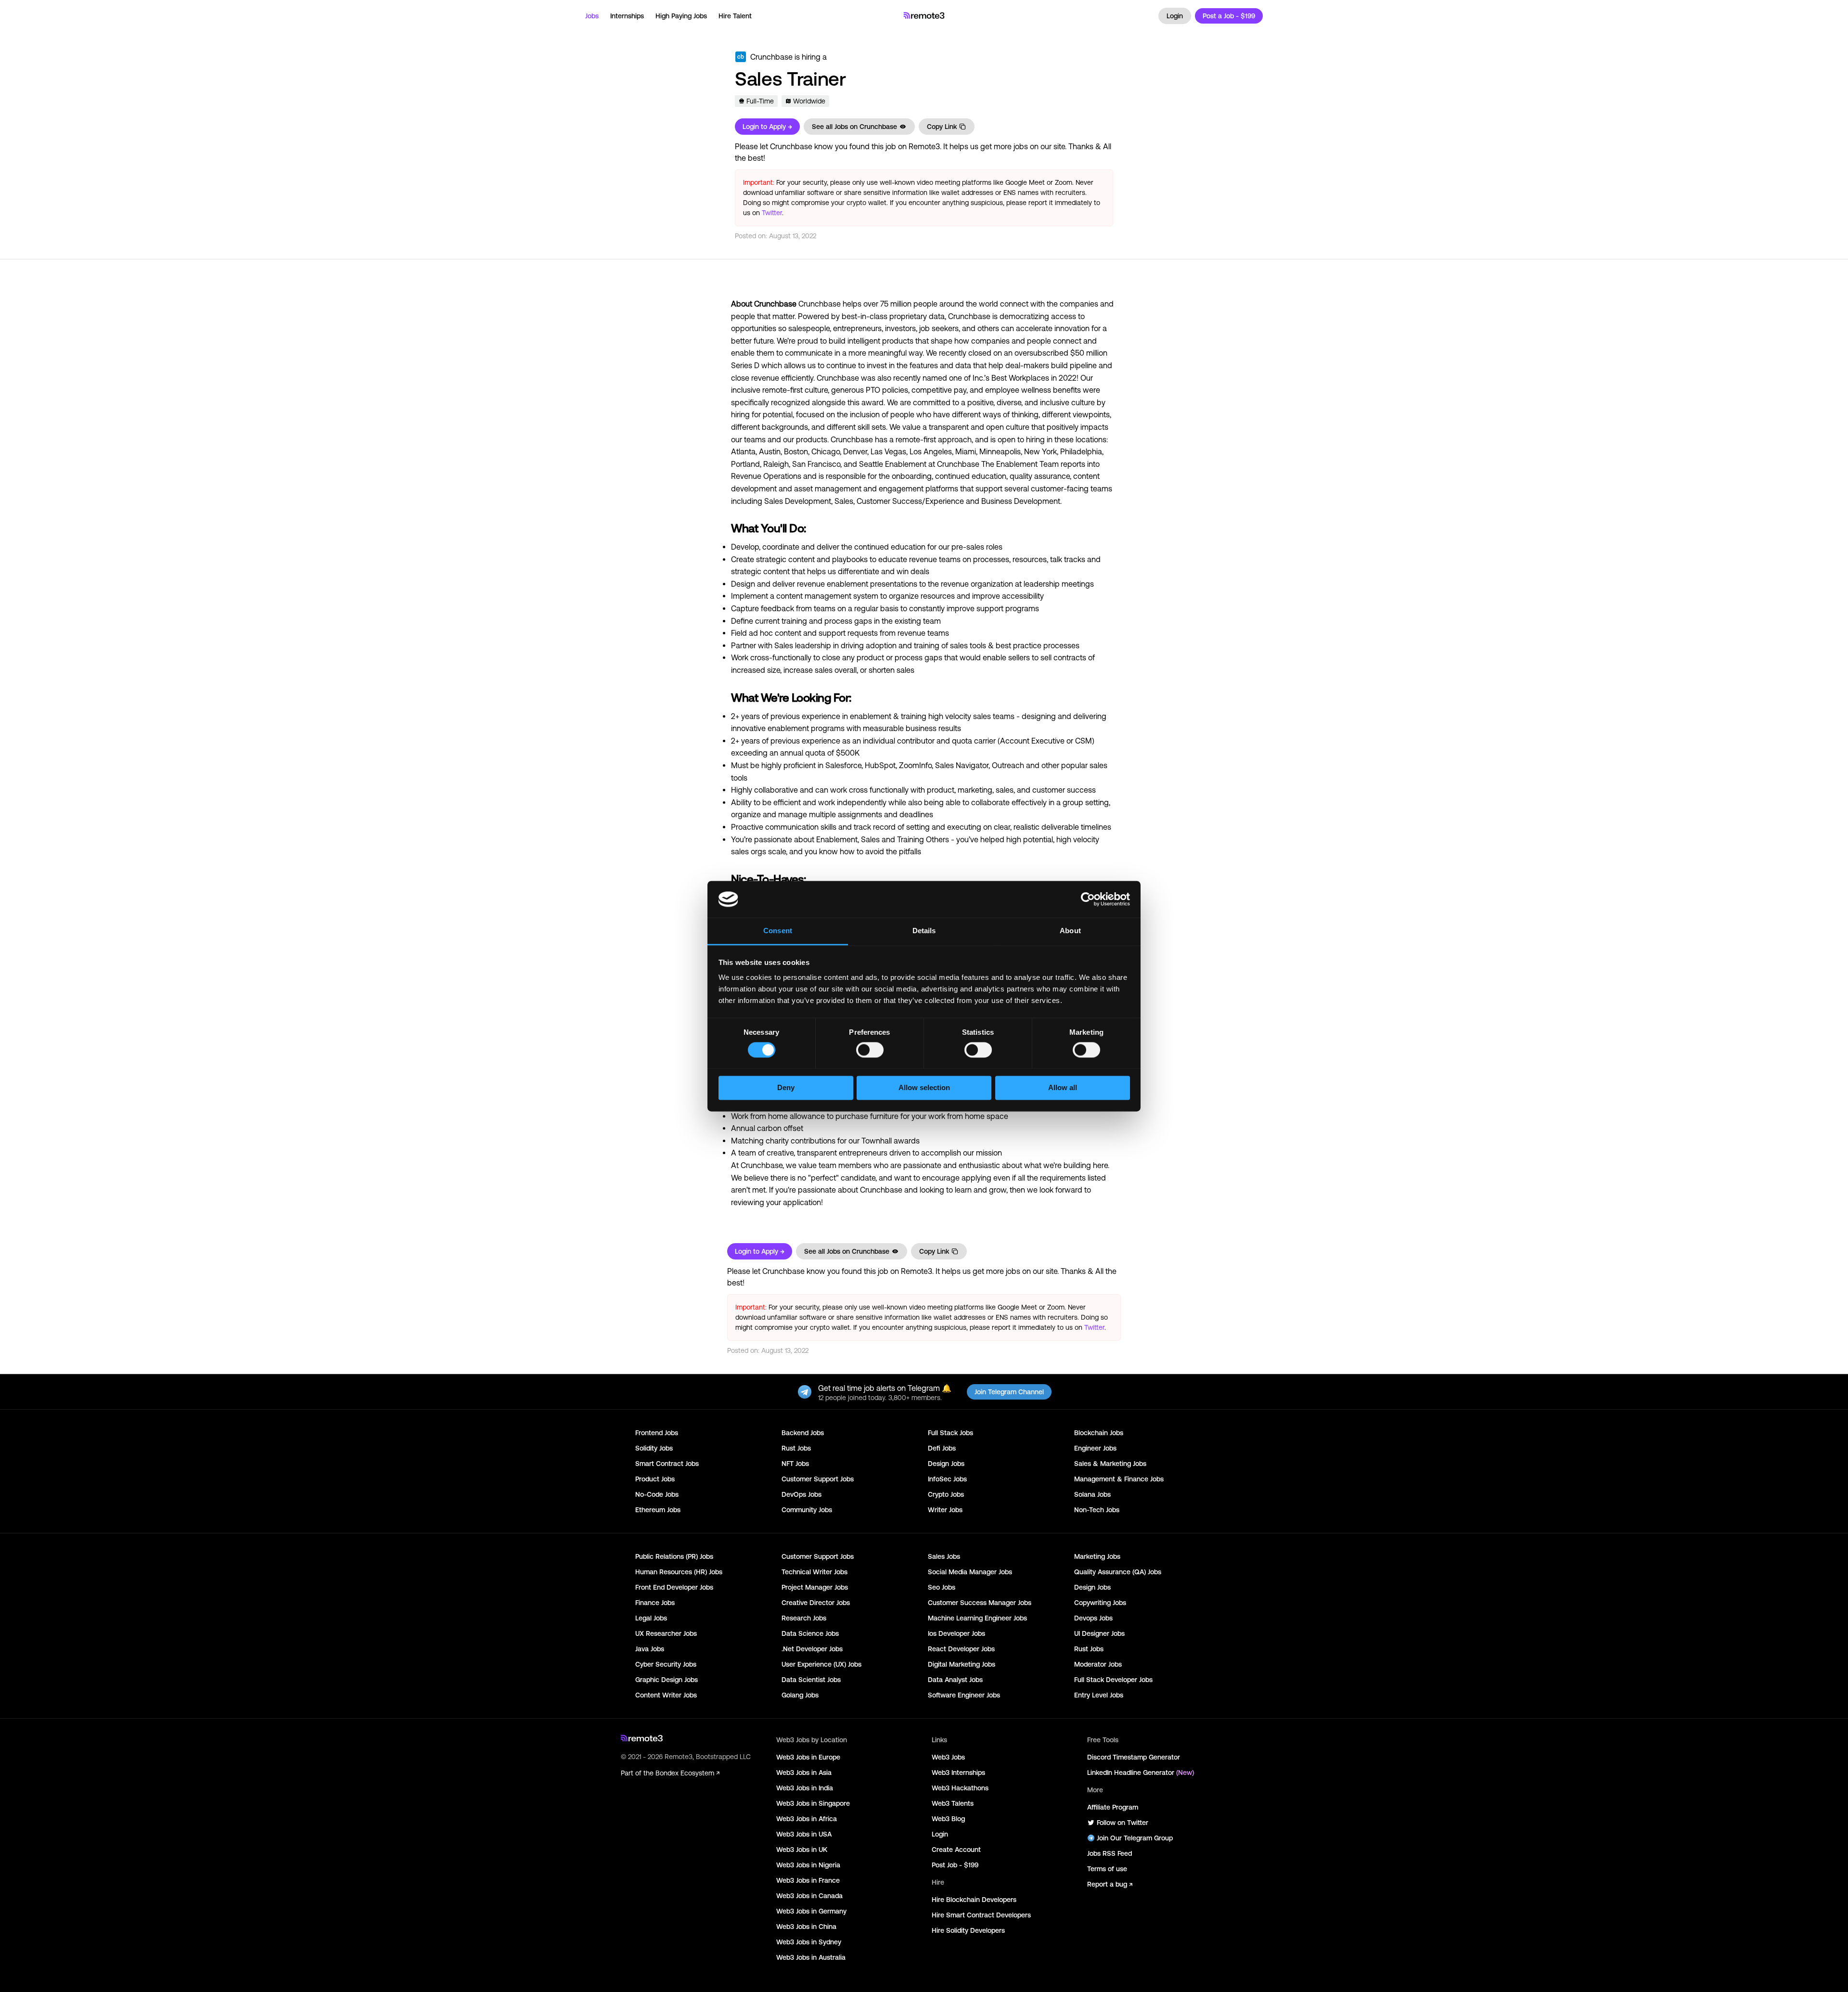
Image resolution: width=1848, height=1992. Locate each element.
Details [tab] (924, 931)
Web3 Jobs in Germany (811, 1911)
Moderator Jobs (1098, 1664)
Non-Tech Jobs (1097, 1510)
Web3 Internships (958, 1773)
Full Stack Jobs (950, 1433)
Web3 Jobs (948, 1757)
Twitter (772, 213)
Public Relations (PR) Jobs (674, 1556)
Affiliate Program (1113, 1807)
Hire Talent (735, 16)
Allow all (1063, 1088)
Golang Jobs (800, 1695)
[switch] (870, 1052)
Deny (786, 1088)
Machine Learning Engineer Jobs (977, 1618)
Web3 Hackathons (960, 1788)
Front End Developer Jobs (674, 1587)
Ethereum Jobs (658, 1510)
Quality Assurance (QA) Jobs (1118, 1572)
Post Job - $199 (955, 1865)
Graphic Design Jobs (667, 1680)
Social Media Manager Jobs (970, 1572)
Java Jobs (650, 1649)
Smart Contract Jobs (667, 1464)
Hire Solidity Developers (968, 1930)
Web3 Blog (948, 1819)
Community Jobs (807, 1510)
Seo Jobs (942, 1587)
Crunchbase (771, 57)
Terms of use (1107, 1869)
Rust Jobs (796, 1448)
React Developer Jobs (961, 1649)
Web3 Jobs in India (805, 1788)
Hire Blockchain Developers (974, 1900)
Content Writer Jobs (666, 1695)
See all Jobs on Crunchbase (854, 127)
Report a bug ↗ (1110, 1884)
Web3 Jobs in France (808, 1880)
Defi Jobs (942, 1448)
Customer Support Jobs (818, 1479)
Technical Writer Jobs (815, 1572)
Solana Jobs (1092, 1494)
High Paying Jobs (681, 16)
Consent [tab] (778, 931)
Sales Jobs (944, 1556)
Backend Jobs (803, 1433)
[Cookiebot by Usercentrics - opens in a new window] (1088, 899)
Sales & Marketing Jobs (1110, 1464)
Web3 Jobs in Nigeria (808, 1865)
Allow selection (924, 1088)
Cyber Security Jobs (666, 1664)
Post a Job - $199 (1229, 16)
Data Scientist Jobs (811, 1680)
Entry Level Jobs (1099, 1695)
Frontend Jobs (657, 1433)
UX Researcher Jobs (666, 1633)
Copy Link (942, 127)
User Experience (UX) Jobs (821, 1664)
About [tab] (1070, 931)
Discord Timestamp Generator (1134, 1757)
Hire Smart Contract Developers (981, 1915)
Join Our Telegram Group (1135, 1838)
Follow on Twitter (1123, 1823)
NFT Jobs (795, 1464)
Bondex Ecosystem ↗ (687, 1773)
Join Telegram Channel (1009, 1392)
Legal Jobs (651, 1618)
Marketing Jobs (1097, 1556)
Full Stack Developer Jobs (1113, 1680)
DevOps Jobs (802, 1494)
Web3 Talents (953, 1803)
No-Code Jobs (657, 1494)
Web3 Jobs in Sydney (809, 1942)
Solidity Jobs (654, 1448)
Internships (627, 16)
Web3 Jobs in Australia (811, 1957)
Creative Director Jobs (816, 1603)
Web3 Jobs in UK (802, 1850)
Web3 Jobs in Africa (807, 1819)
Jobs (592, 16)
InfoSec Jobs (947, 1479)
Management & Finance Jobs (1119, 1479)
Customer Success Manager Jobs (980, 1603)
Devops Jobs (1093, 1618)
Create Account (956, 1850)
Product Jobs (655, 1479)
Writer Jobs (945, 1510)
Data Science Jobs (810, 1633)
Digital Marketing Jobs (962, 1664)
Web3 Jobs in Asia (804, 1773)
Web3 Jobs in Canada (809, 1896)
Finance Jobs (655, 1603)
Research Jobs (804, 1618)
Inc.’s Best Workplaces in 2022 (1025, 378)
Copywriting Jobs (1100, 1603)
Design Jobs (946, 1464)
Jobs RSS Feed (1110, 1853)
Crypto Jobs (946, 1494)
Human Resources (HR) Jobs (679, 1572)
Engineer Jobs (1095, 1448)
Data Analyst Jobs (955, 1680)
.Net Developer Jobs (812, 1649)
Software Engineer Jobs (964, 1695)
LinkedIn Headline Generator (1141, 1773)
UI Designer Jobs (1099, 1633)
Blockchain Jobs (1099, 1433)
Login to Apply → (767, 127)
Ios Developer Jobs (956, 1633)
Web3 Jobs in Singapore (813, 1803)
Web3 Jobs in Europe (808, 1757)
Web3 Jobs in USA (804, 1834)
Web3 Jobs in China (806, 1927)
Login (1175, 16)
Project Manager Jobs (815, 1587)
